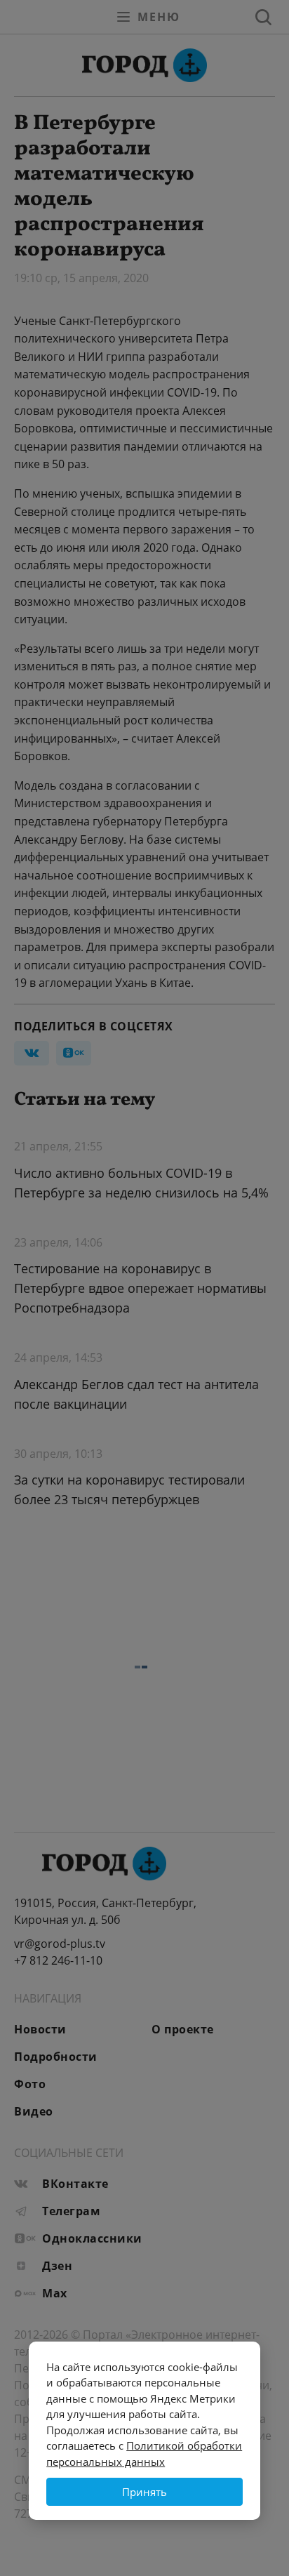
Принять (144, 2492)
